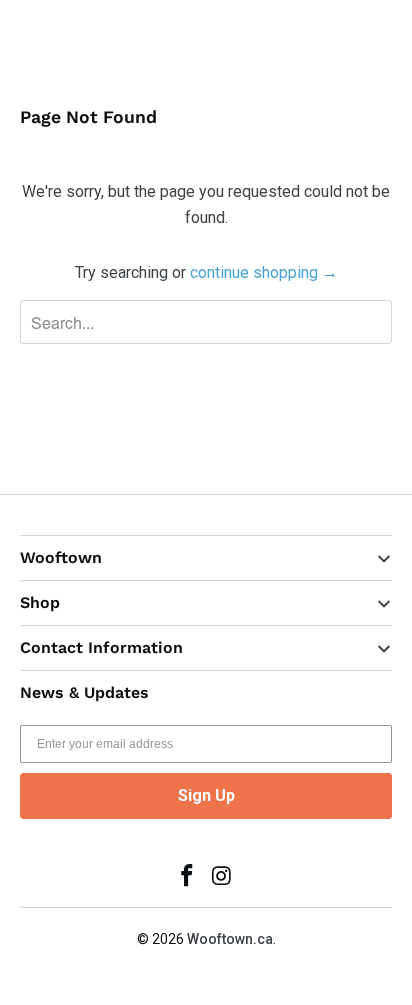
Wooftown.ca (230, 939)
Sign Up (206, 795)
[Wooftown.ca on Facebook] (188, 877)
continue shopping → (264, 272)
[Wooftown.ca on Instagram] (223, 877)
